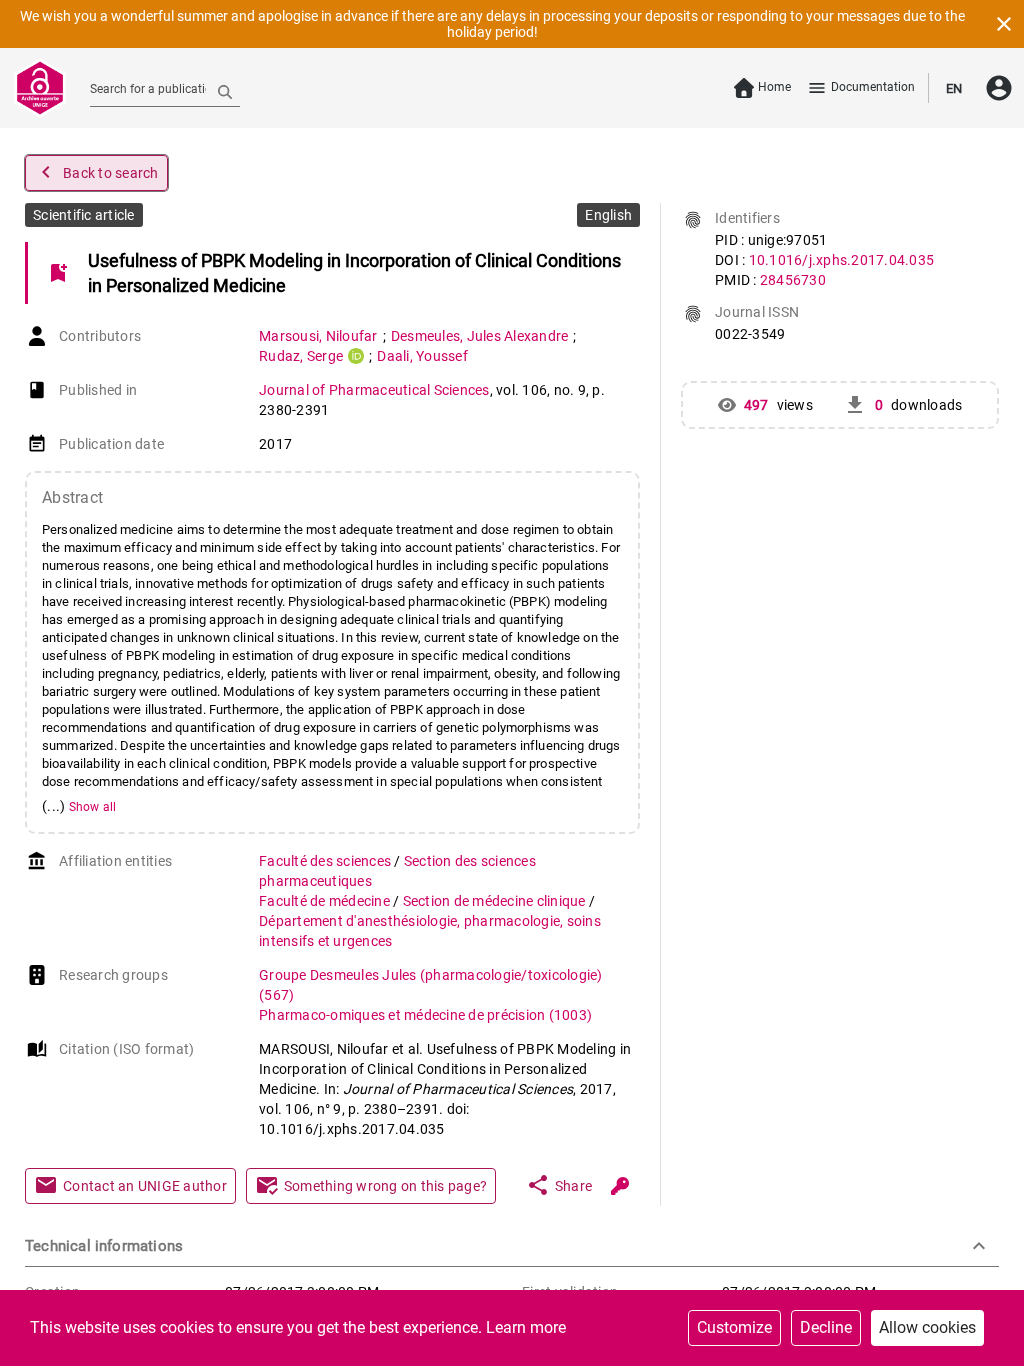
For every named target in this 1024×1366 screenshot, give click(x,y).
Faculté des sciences (326, 861)
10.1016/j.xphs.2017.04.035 (842, 260)
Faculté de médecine (326, 901)
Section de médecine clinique (496, 901)
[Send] (225, 91)
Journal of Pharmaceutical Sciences (374, 390)
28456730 (793, 280)
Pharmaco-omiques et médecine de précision (425, 1015)
